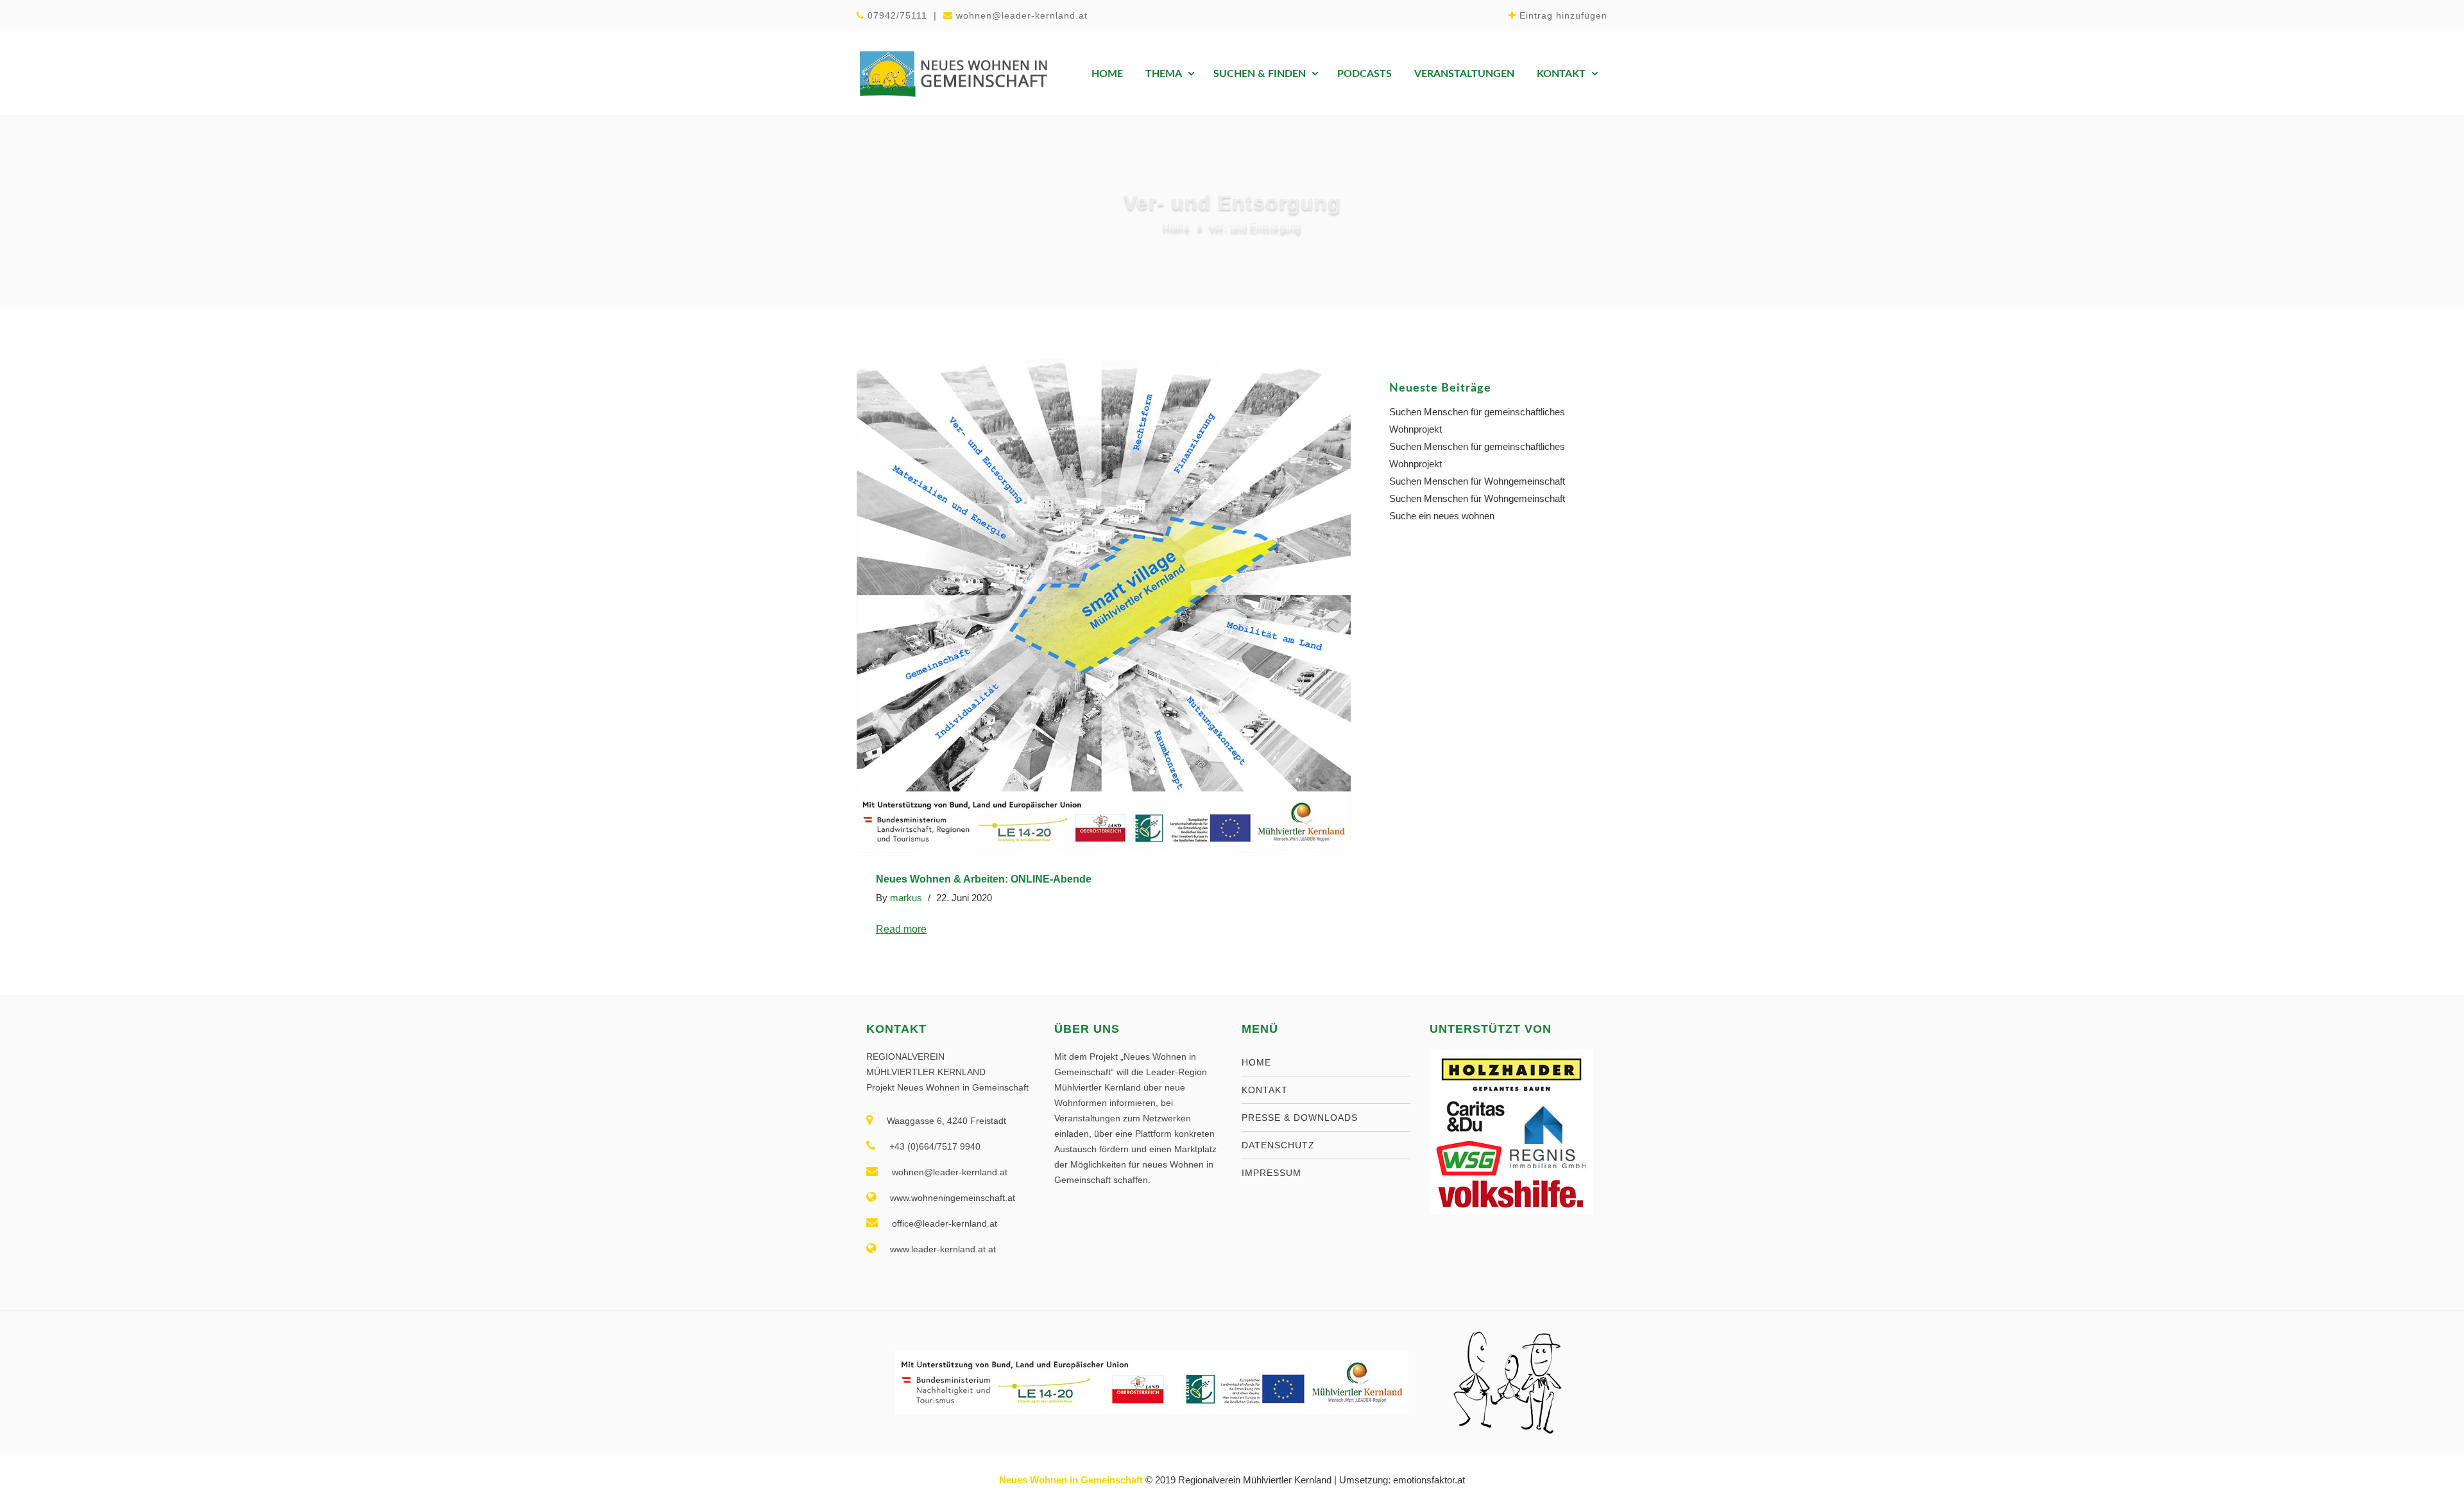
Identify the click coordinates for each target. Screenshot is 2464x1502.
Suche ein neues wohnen (1442, 516)
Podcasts (1365, 74)
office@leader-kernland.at (945, 1223)
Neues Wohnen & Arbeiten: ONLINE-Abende (984, 879)
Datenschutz (1278, 1145)
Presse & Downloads (1300, 1118)
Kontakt (1561, 74)
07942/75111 (897, 15)
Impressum (1271, 1173)
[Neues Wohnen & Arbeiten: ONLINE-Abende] (1104, 606)
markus (906, 898)
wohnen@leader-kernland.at (1022, 15)
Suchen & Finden (1260, 74)
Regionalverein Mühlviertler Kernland (1255, 1480)
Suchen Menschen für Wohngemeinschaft (1477, 481)
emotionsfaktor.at (1429, 1480)
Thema (1164, 74)
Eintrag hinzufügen (1563, 15)
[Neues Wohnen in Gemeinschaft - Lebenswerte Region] (953, 73)
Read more (901, 929)
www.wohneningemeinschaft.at (953, 1198)
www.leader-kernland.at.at (943, 1249)
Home (1107, 74)
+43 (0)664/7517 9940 (935, 1146)
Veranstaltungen (1464, 74)
